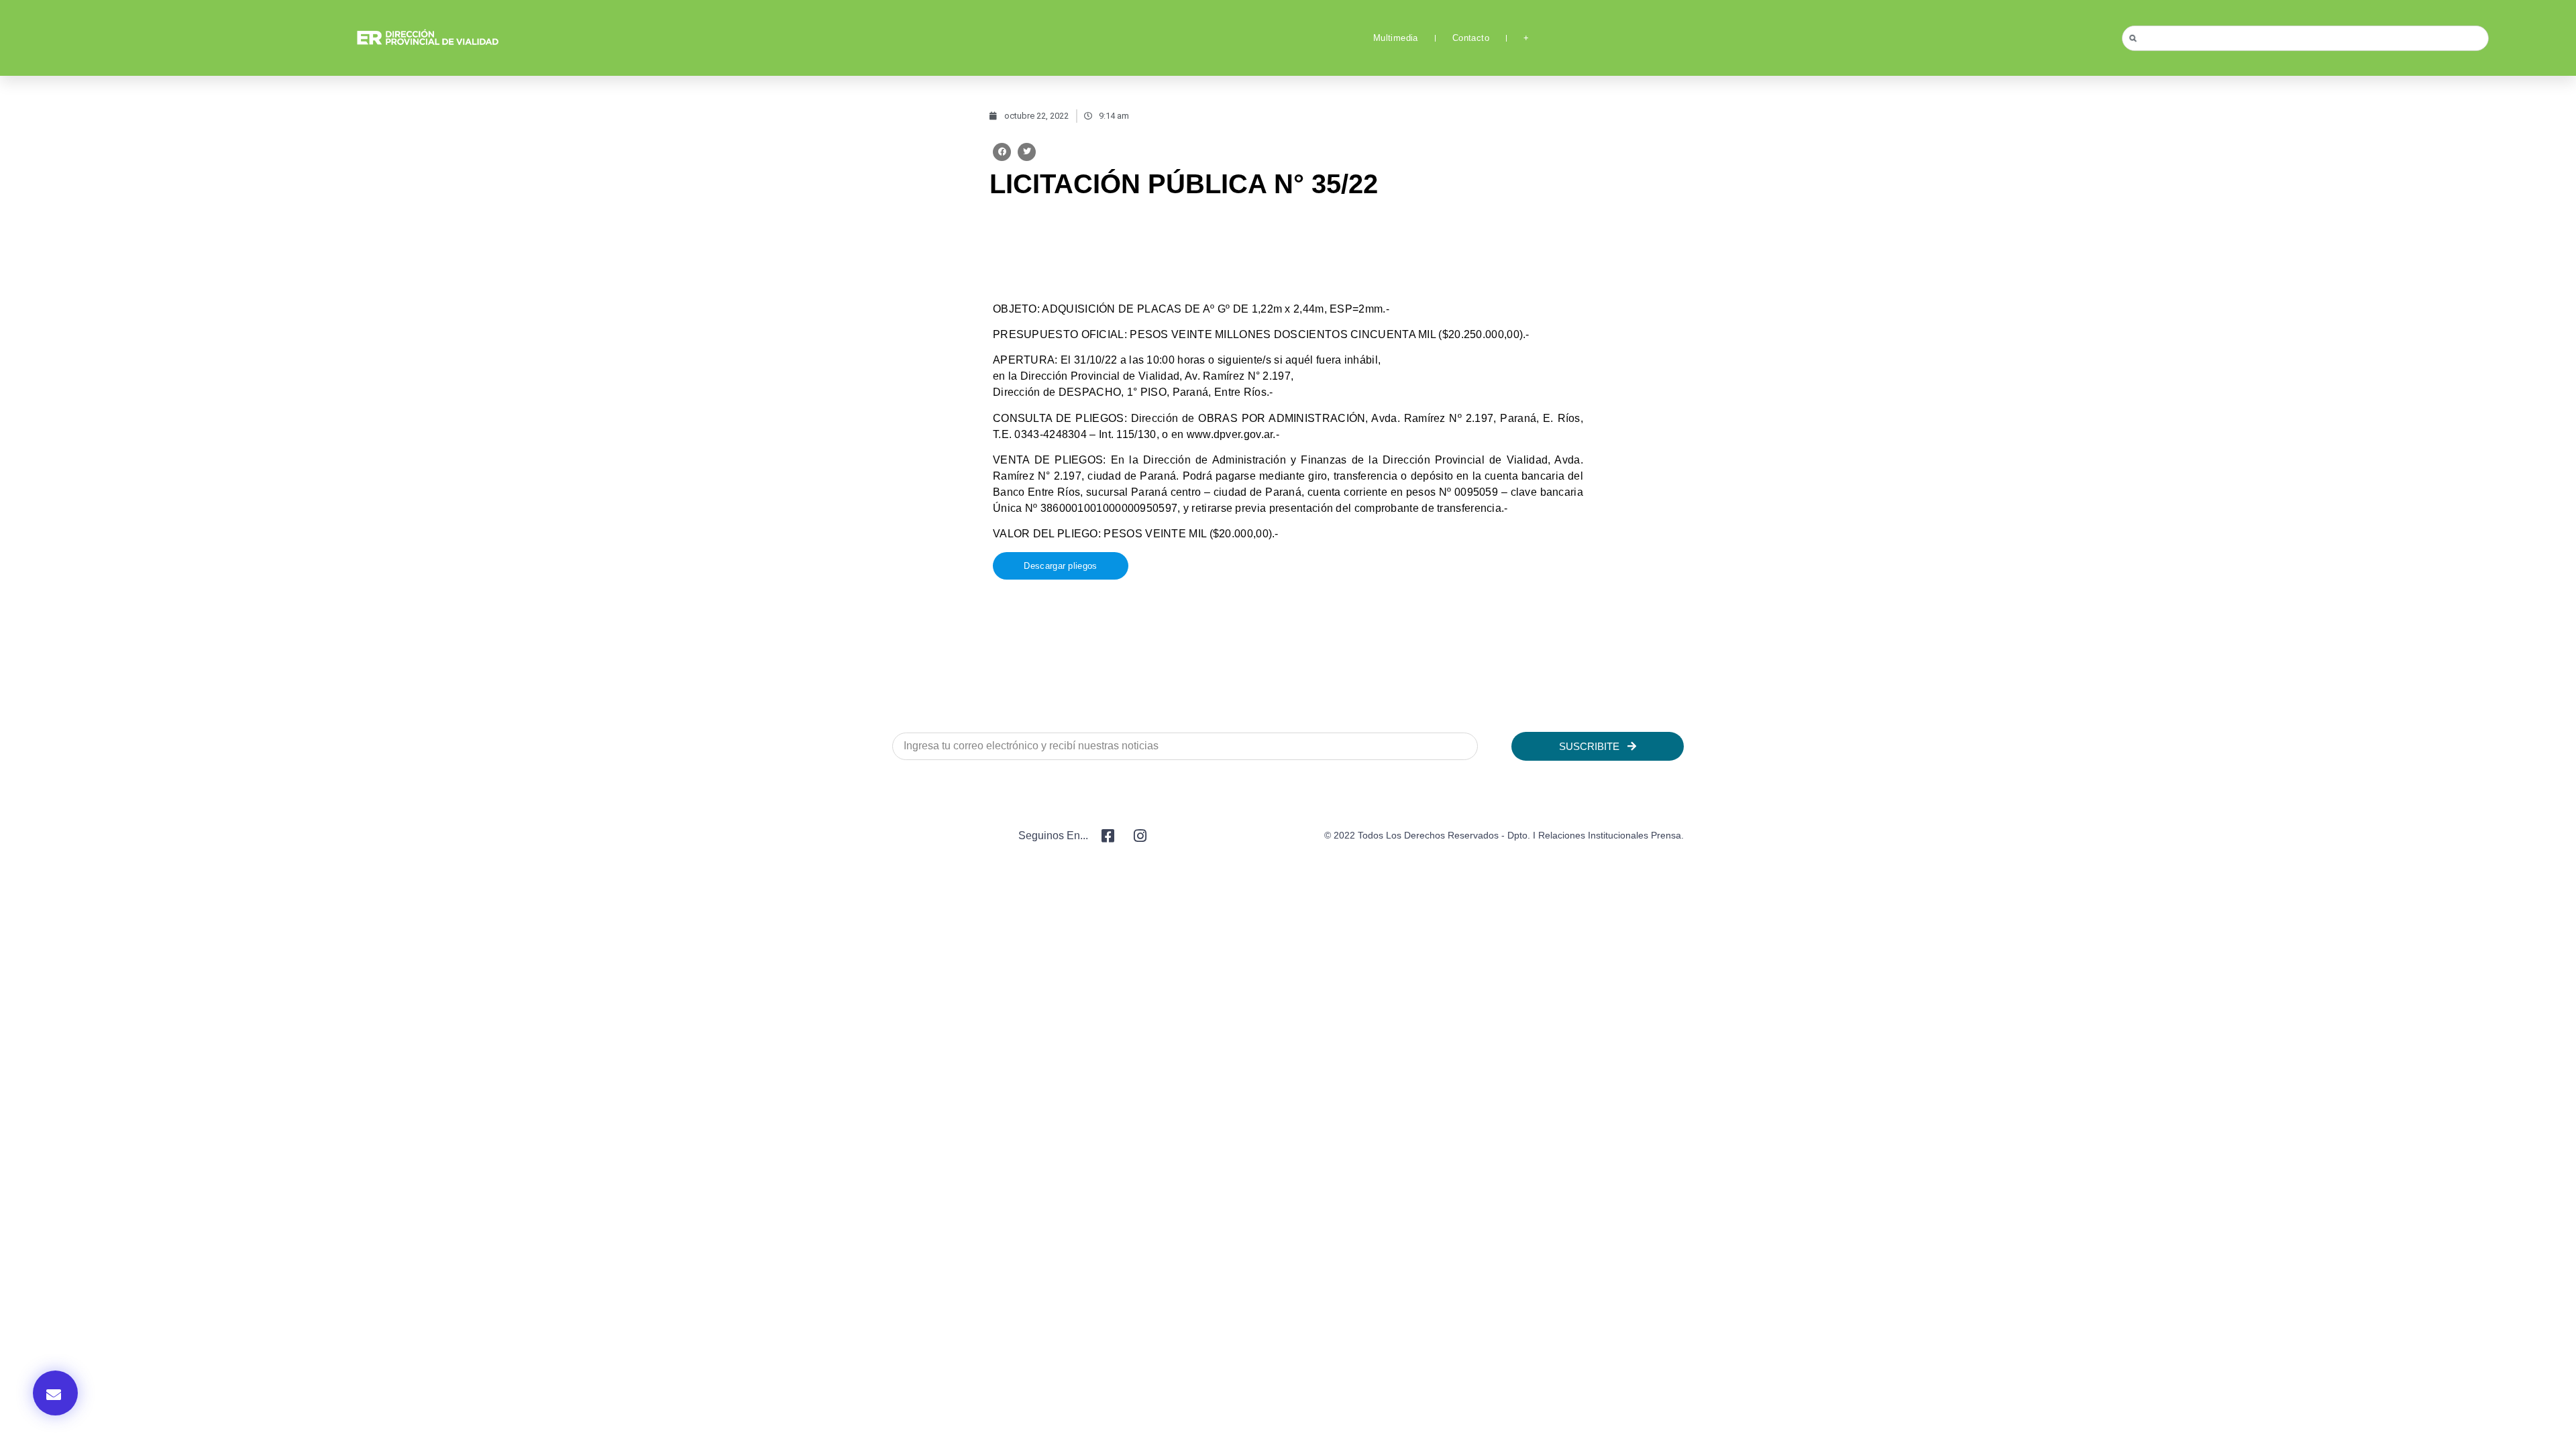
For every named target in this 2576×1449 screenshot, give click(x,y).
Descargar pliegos (1060, 566)
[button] (1002, 152)
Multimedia (1396, 38)
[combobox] (2305, 38)
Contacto (1471, 38)
